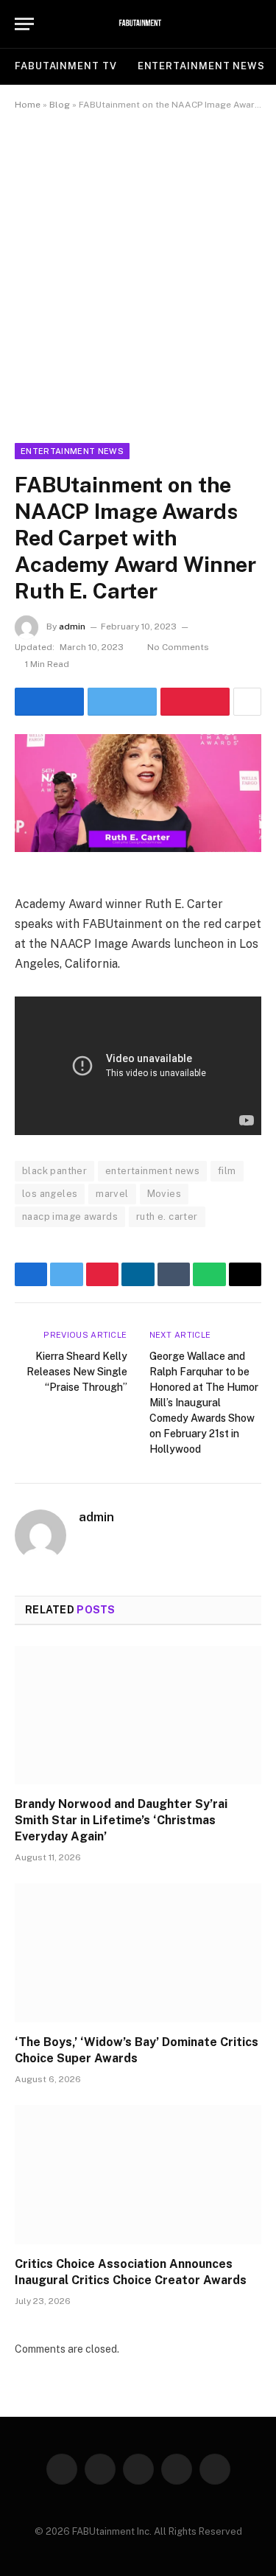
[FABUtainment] (138, 24)
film (227, 1171)
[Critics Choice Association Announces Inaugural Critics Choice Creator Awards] (138, 2174)
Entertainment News (72, 451)
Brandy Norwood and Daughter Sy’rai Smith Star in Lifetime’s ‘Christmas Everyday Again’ (121, 1820)
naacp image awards (70, 1217)
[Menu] (24, 24)
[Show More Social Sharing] (247, 702)
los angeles (50, 1194)
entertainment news (152, 1171)
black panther (54, 1171)
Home (28, 105)
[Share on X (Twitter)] (122, 702)
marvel (112, 1194)
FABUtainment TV (66, 66)
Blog (60, 105)
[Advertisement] (138, 274)
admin (72, 626)
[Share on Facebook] (49, 702)
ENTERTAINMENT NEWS (201, 66)
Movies (164, 1194)
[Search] (255, 24)
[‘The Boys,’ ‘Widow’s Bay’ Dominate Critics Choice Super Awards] (138, 1952)
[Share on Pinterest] (195, 702)
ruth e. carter (167, 1217)
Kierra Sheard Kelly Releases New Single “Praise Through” (77, 1372)
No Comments (178, 647)
